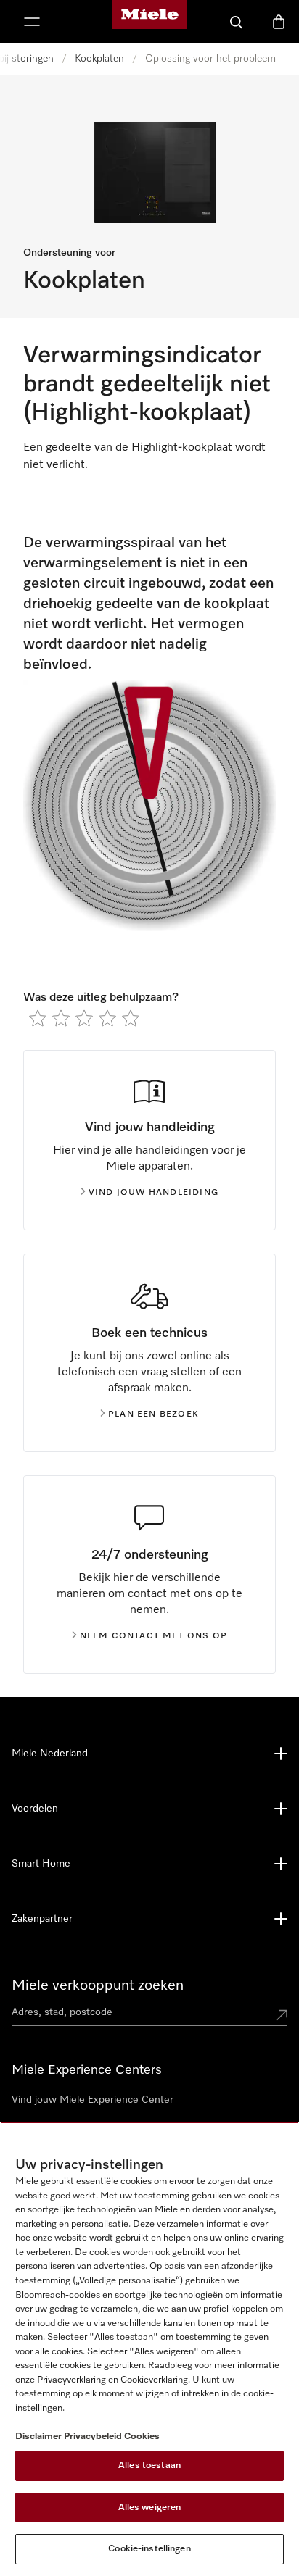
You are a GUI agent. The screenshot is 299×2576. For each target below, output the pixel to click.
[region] (149, 2349)
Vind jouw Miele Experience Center (93, 2100)
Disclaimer (38, 2437)
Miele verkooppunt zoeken (98, 1985)
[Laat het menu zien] (32, 22)
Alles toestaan (149, 2465)
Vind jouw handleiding (153, 1193)
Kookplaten (99, 59)
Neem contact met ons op (154, 1636)
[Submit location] (282, 2015)
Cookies (142, 2437)
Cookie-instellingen (149, 2549)
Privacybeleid (93, 2437)
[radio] (38, 1018)
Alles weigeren (150, 2508)
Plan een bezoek (153, 1414)
